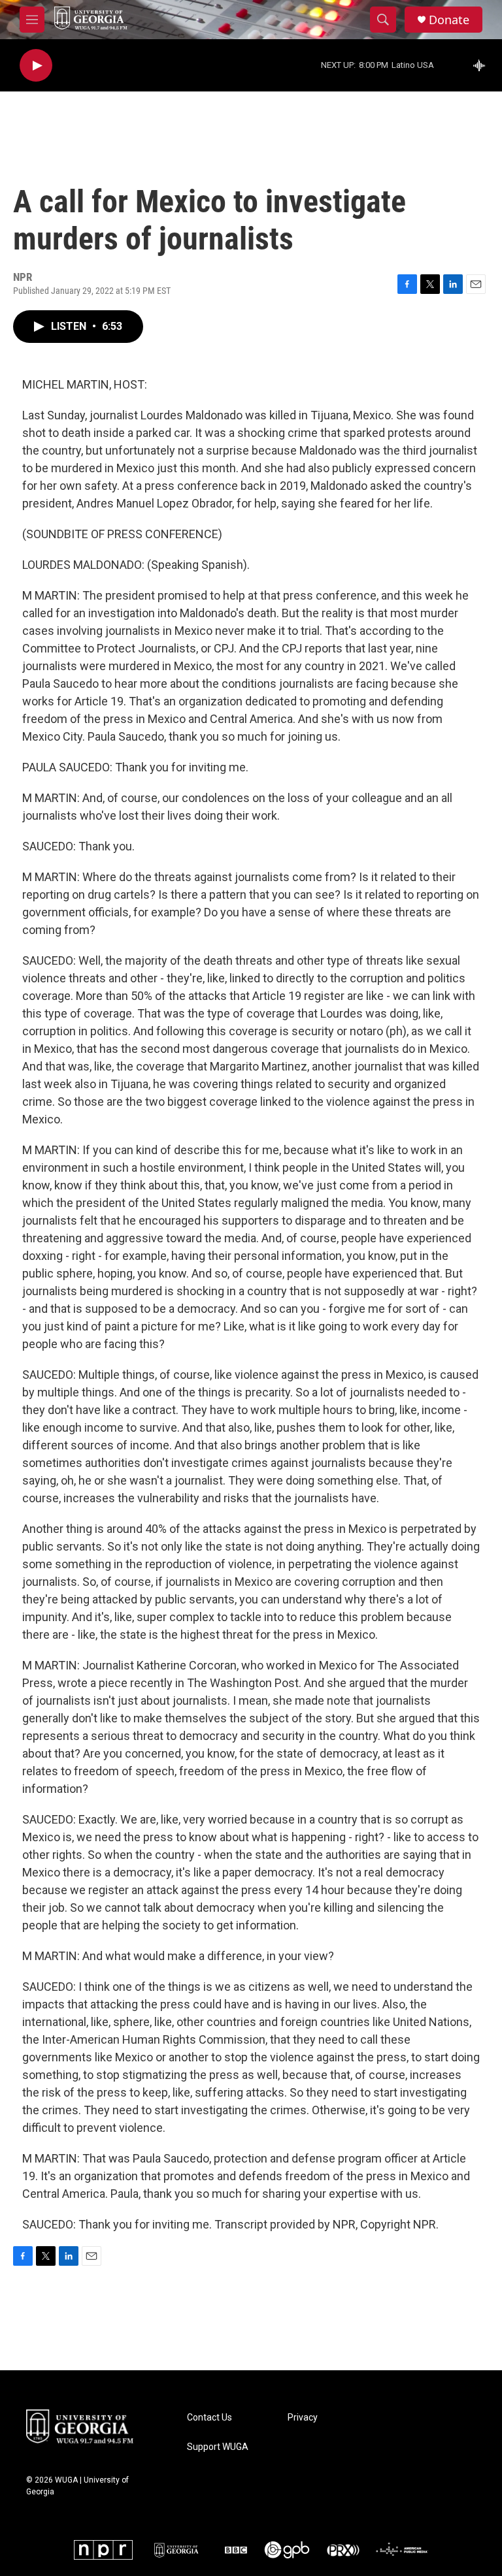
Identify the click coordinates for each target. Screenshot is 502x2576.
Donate (449, 20)
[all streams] (483, 65)
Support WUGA (218, 2447)
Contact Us (209, 2418)
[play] (36, 66)
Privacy (303, 2418)
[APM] (402, 2550)
